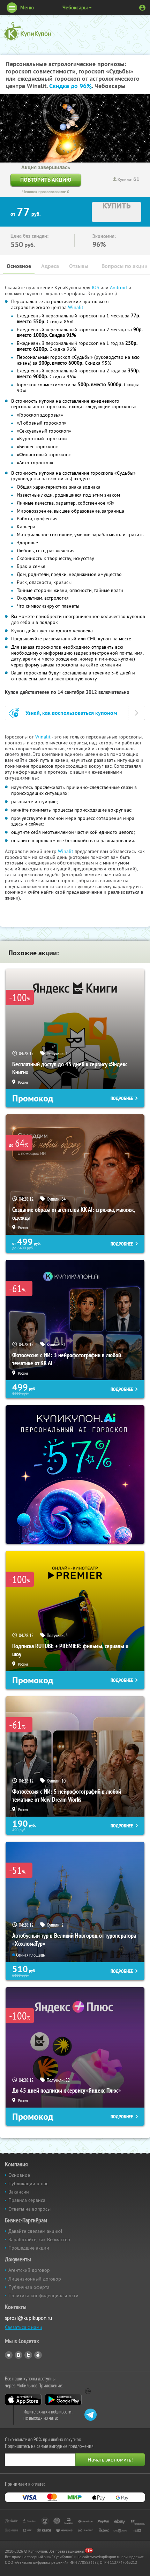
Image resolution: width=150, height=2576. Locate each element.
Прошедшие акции (29, 2248)
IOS (96, 287)
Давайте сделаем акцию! (35, 2231)
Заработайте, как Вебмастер (39, 2239)
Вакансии (19, 2192)
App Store (23, 2400)
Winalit (76, 307)
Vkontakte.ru (18, 2355)
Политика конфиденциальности (43, 2296)
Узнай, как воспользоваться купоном (71, 713)
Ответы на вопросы (29, 2209)
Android (119, 287)
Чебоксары (75, 7)
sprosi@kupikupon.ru (28, 2318)
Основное (19, 266)
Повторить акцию (46, 180)
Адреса (50, 266)
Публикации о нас (28, 2183)
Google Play (63, 2400)
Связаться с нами (24, 2327)
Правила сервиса (27, 2200)
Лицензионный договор (35, 2279)
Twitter (28, 2355)
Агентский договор (29, 2270)
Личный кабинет (142, 8)
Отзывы (79, 266)
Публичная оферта (29, 2287)
